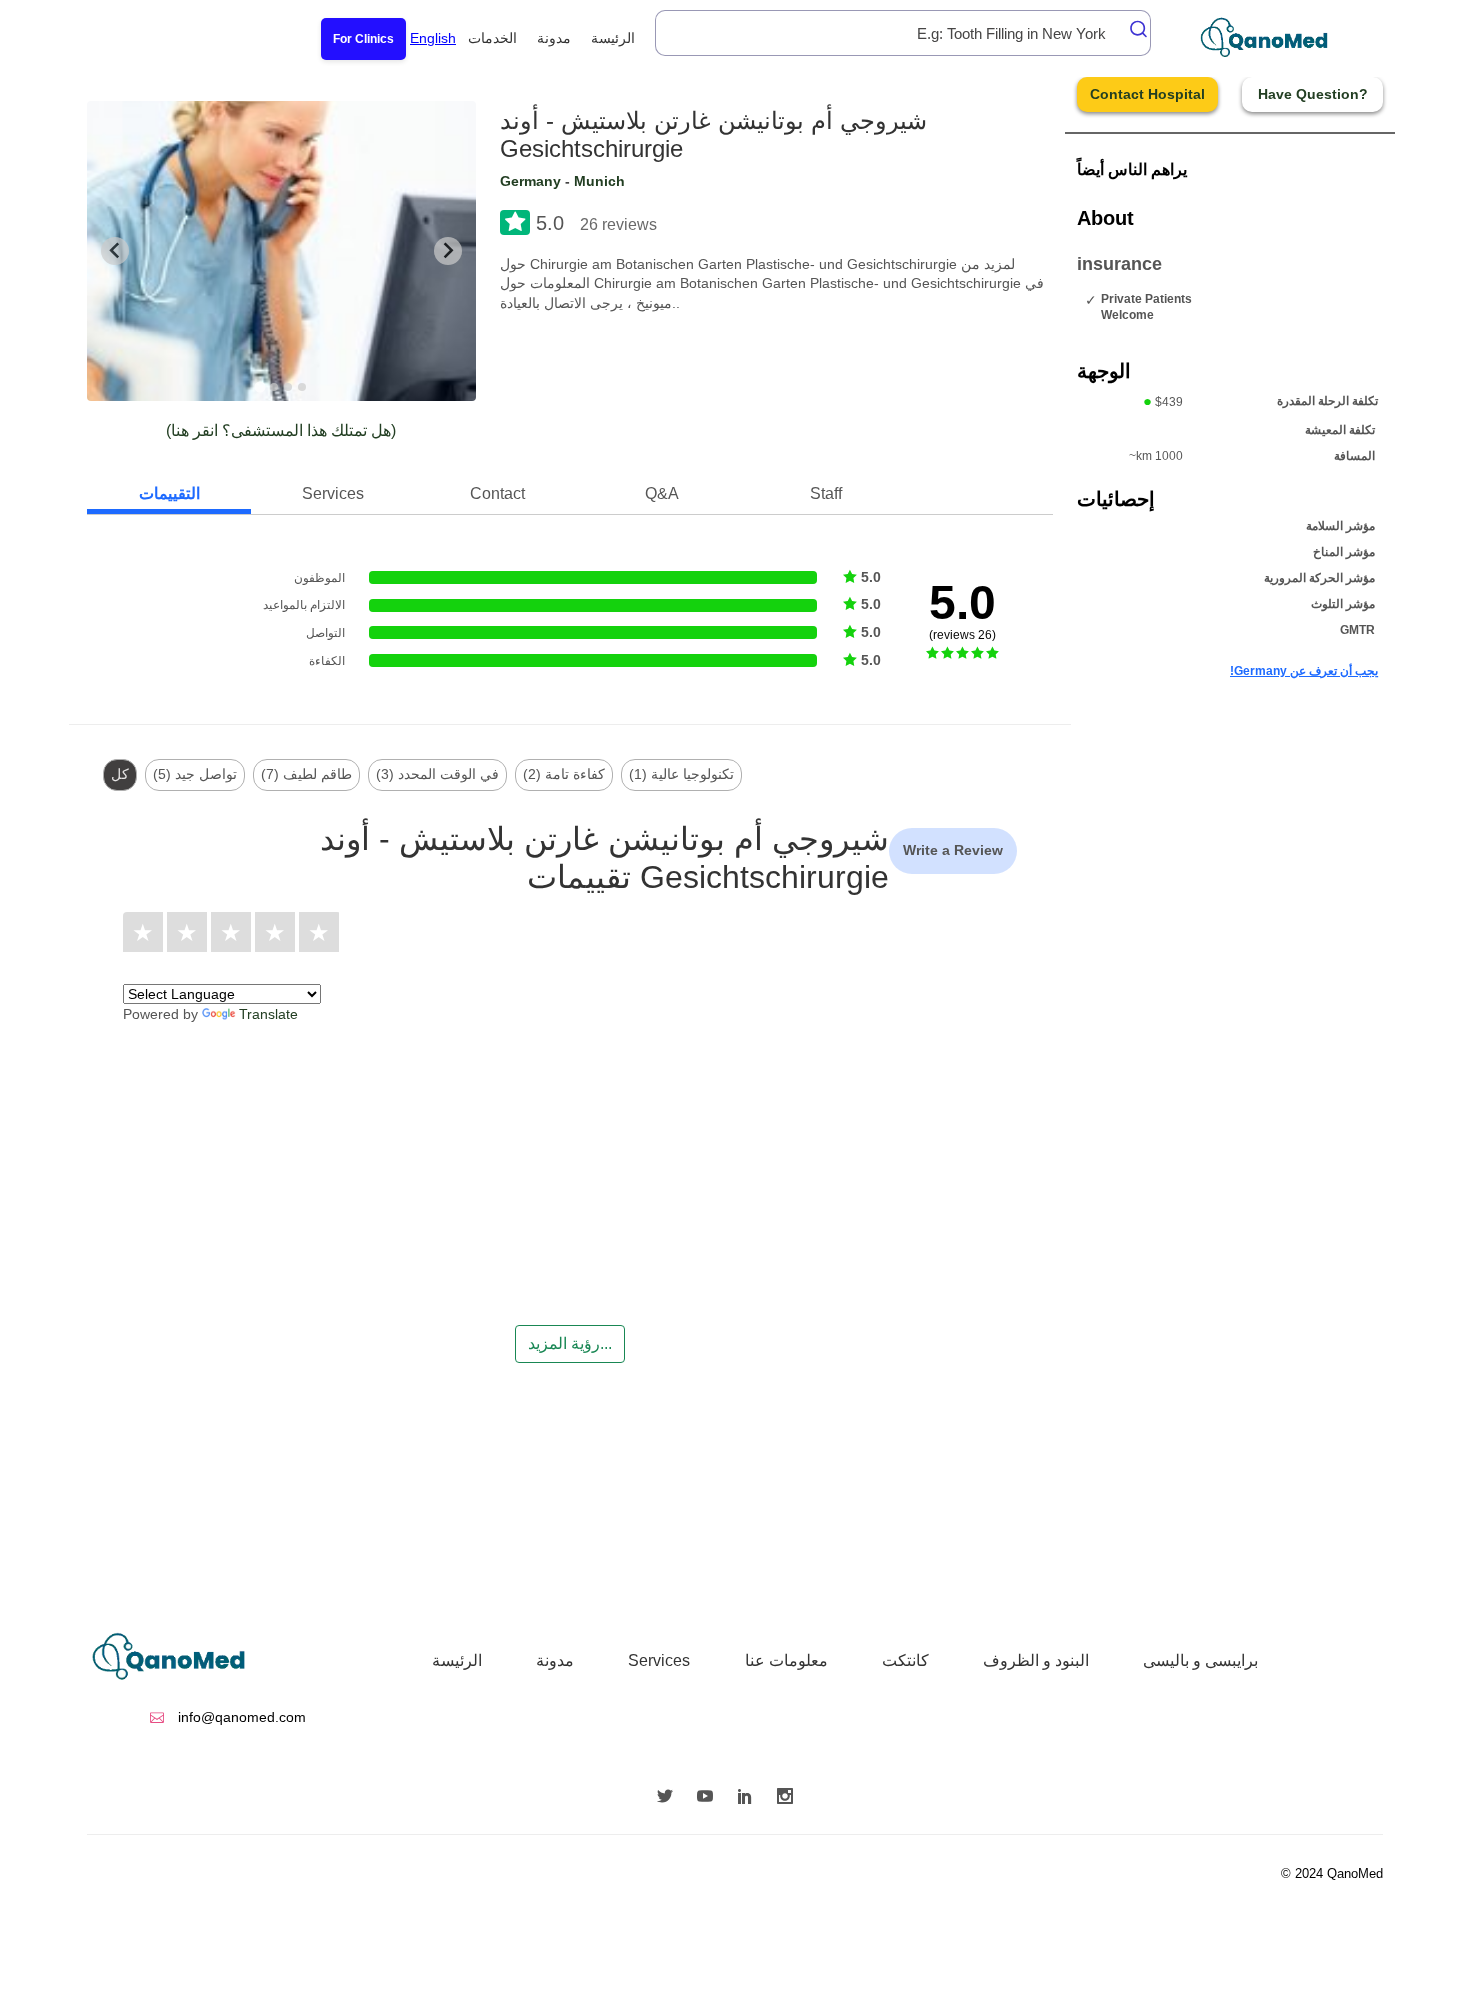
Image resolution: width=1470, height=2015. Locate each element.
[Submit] (1133, 29)
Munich (599, 181)
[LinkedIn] (750, 1798)
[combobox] (903, 33)
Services (659, 1660)
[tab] (260, 386)
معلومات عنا (786, 1660)
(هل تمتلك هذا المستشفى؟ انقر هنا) (281, 430)
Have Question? (1313, 94)
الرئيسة (613, 38)
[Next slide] (448, 251)
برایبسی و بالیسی (1200, 1660)
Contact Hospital (1147, 94)
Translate (268, 1014)
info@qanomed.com (240, 1717)
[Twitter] (670, 1798)
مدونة (554, 38)
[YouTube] (710, 1798)
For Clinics (363, 39)
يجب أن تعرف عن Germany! (1304, 671)
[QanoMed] (1277, 37)
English (433, 38)
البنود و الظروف (1036, 1660)
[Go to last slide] (115, 251)
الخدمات (492, 38)
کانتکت (905, 1660)
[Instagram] (790, 1798)
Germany (530, 181)
